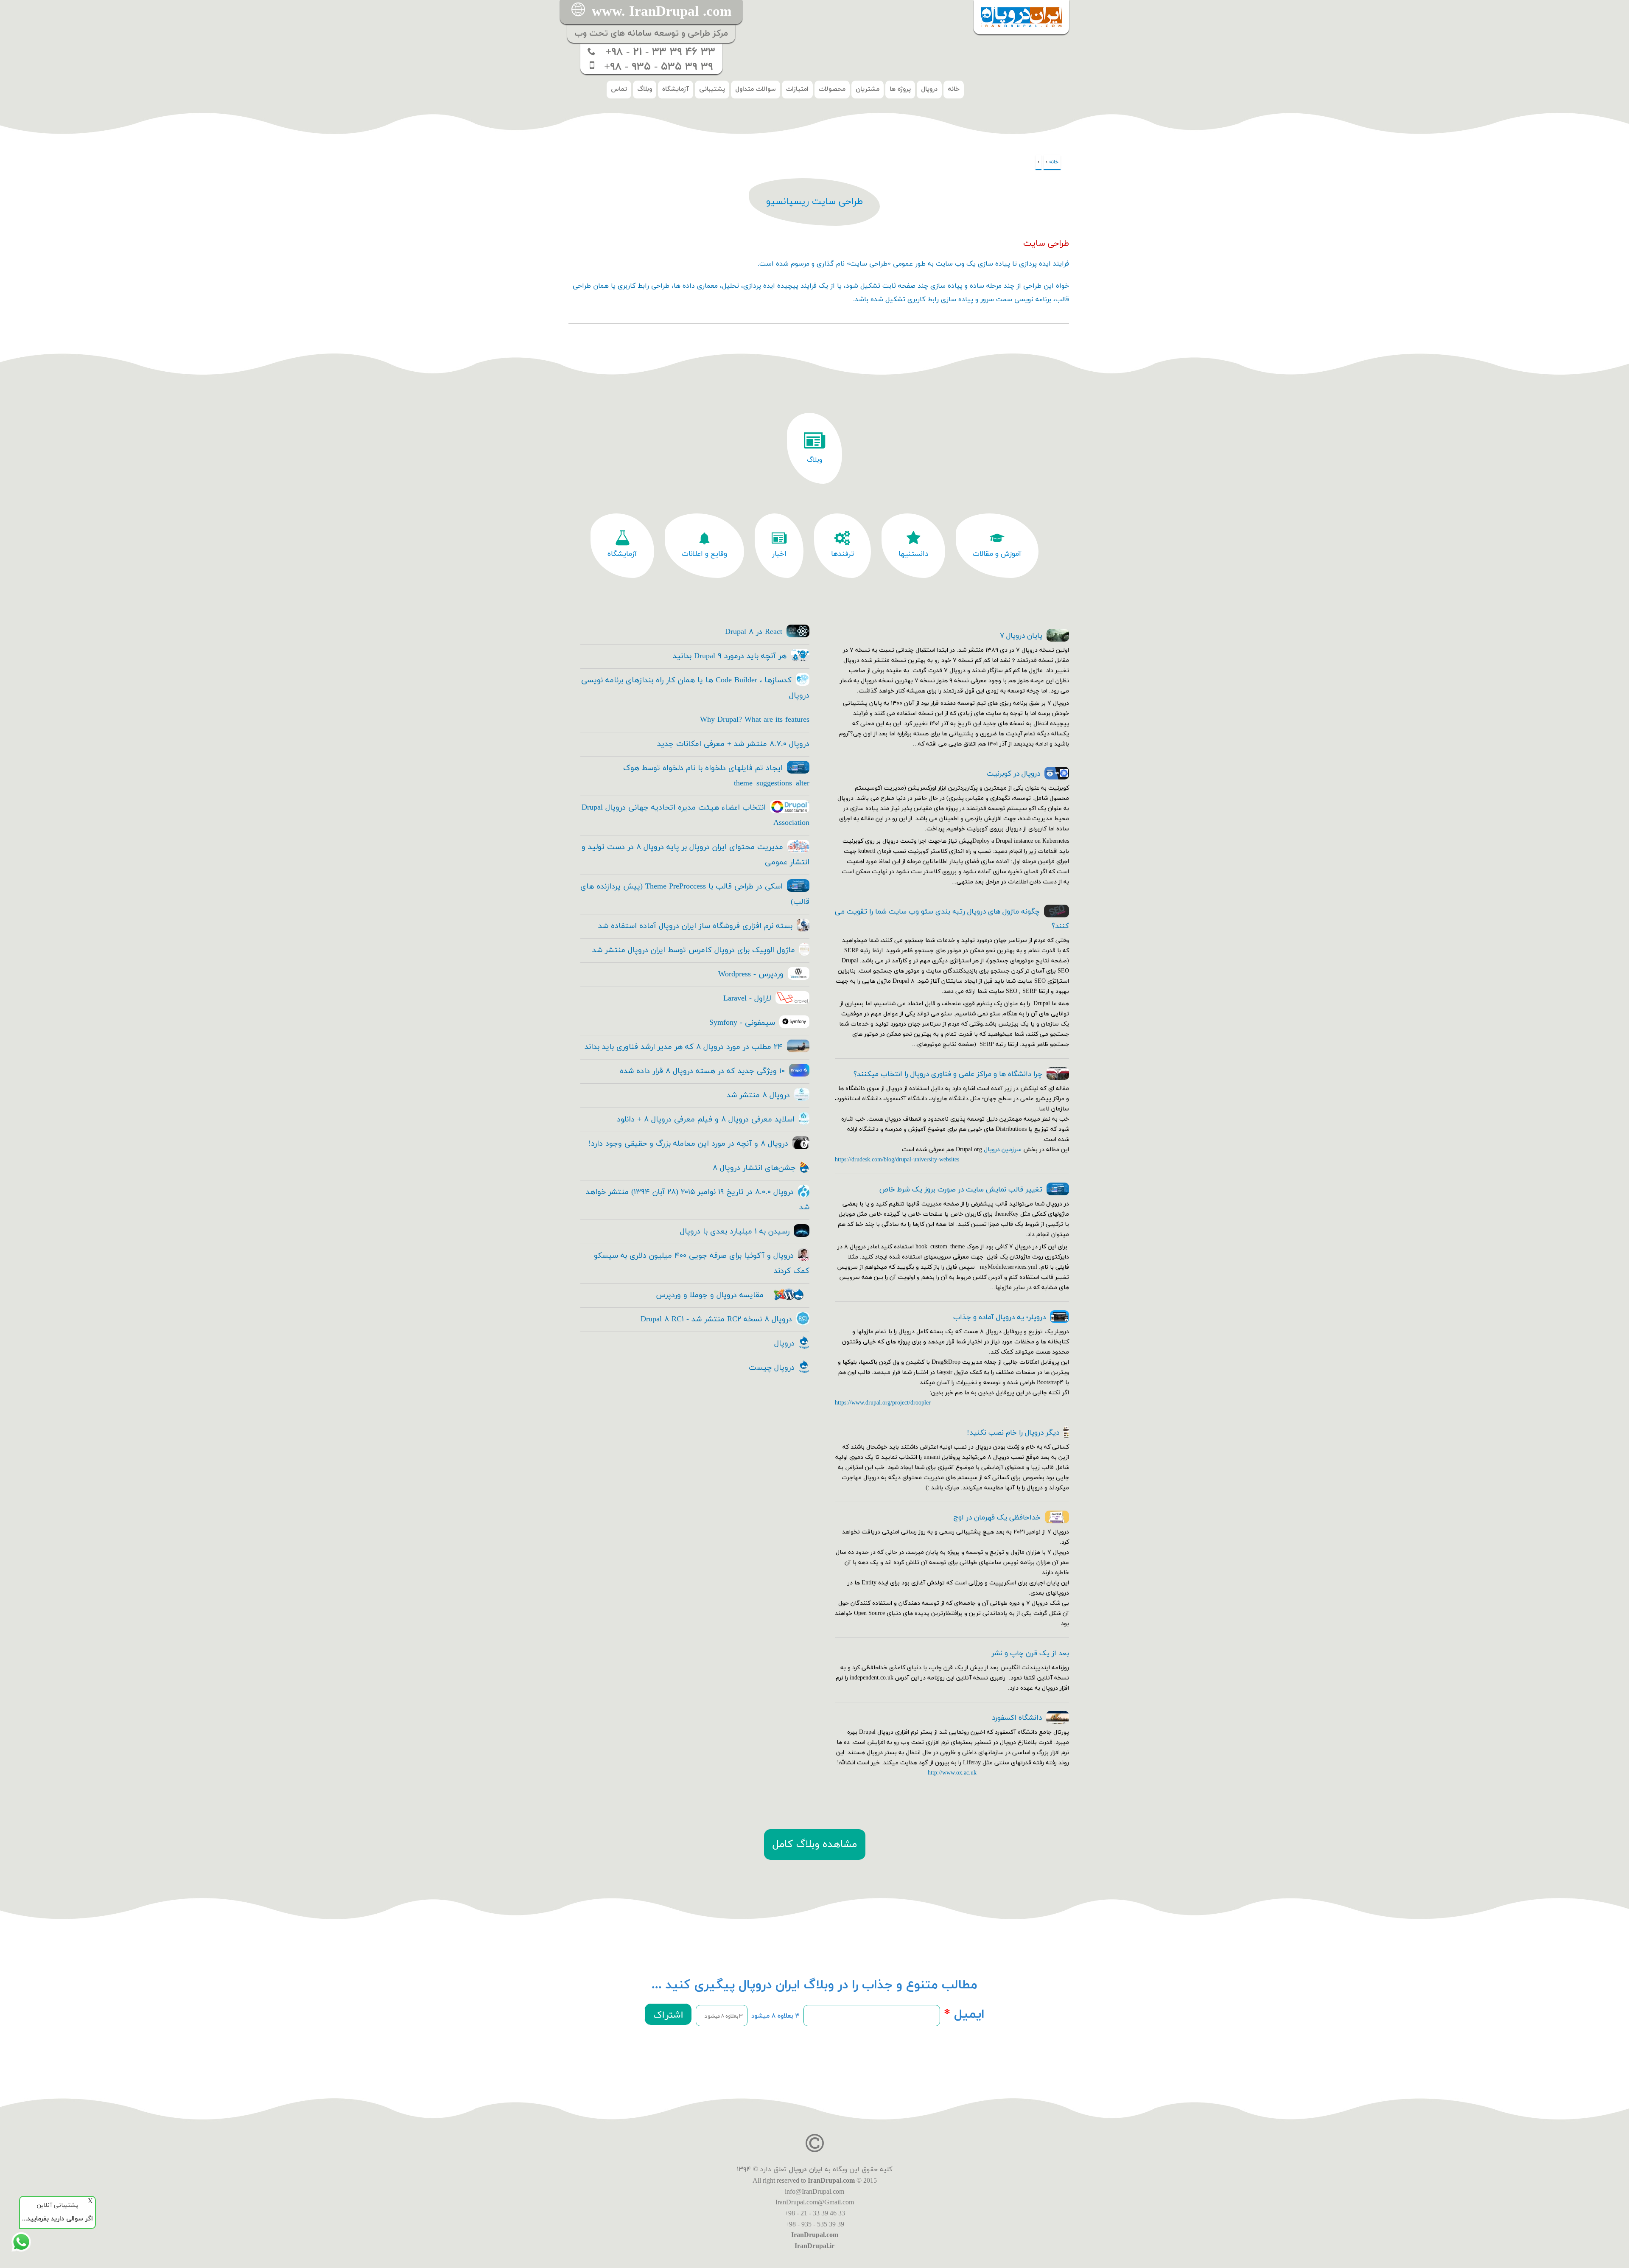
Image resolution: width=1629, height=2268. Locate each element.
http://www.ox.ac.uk (952, 1773)
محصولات (832, 89)
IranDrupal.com (831, 2180)
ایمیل (964, 2015)
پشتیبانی (712, 89)
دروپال (929, 89)
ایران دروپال (806, 2170)
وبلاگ (645, 89)
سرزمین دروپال (1003, 1150)
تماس (619, 89)
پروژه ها (900, 89)
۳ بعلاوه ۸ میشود (775, 2016)
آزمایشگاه (676, 89)
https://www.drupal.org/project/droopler (883, 1403)
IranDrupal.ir (814, 2246)
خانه (954, 89)
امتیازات (797, 89)
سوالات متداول (756, 89)
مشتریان (868, 89)
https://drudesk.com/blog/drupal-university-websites (897, 1160)
